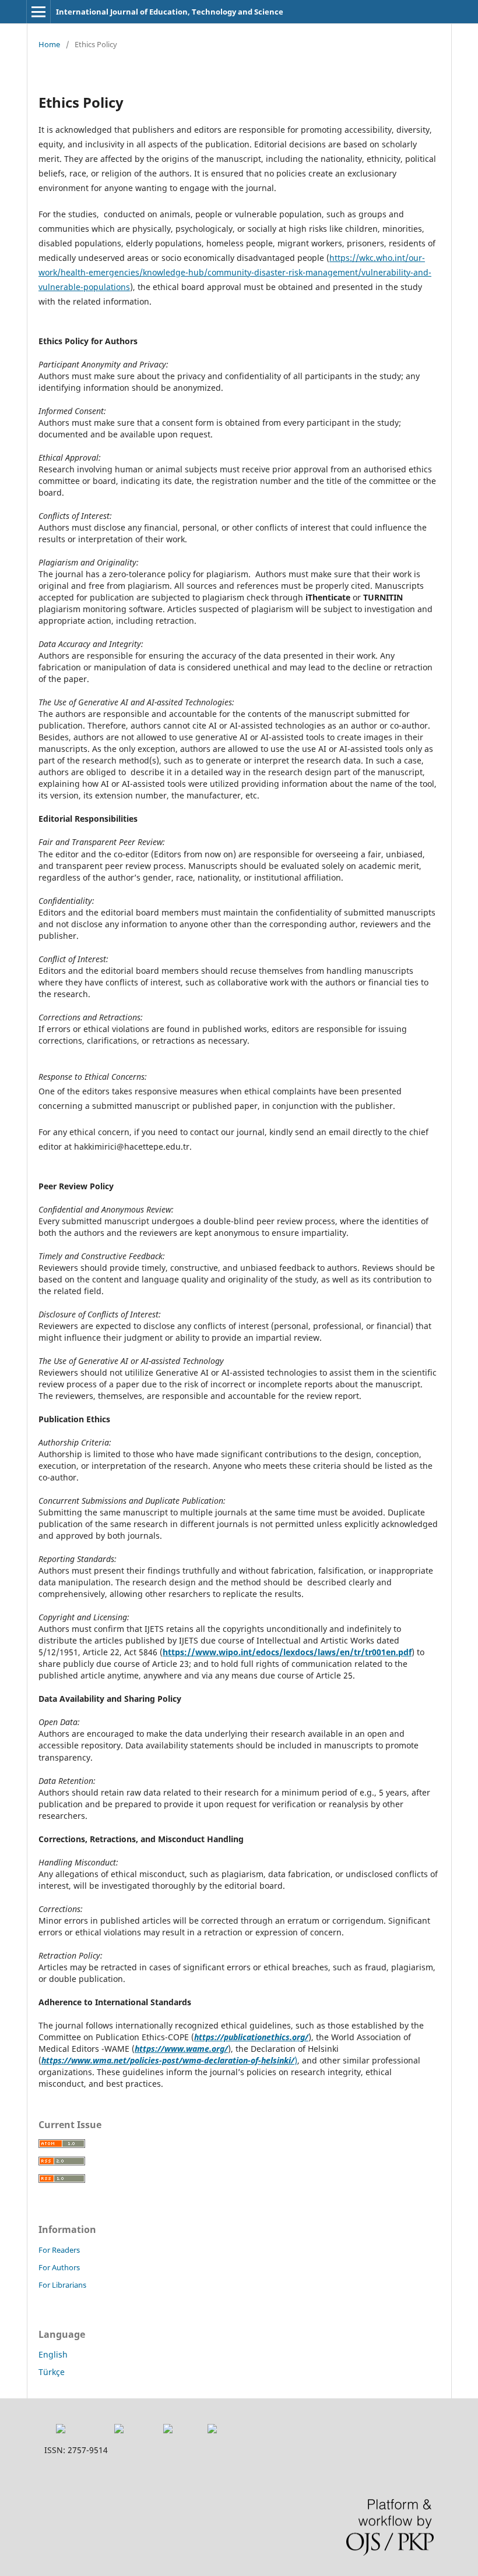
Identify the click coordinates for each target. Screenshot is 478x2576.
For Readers (59, 2250)
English (53, 2354)
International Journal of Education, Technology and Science (170, 12)
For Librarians (62, 2285)
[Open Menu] (38, 12)
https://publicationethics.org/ (251, 2037)
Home (49, 44)
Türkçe (52, 2372)
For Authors (59, 2267)
